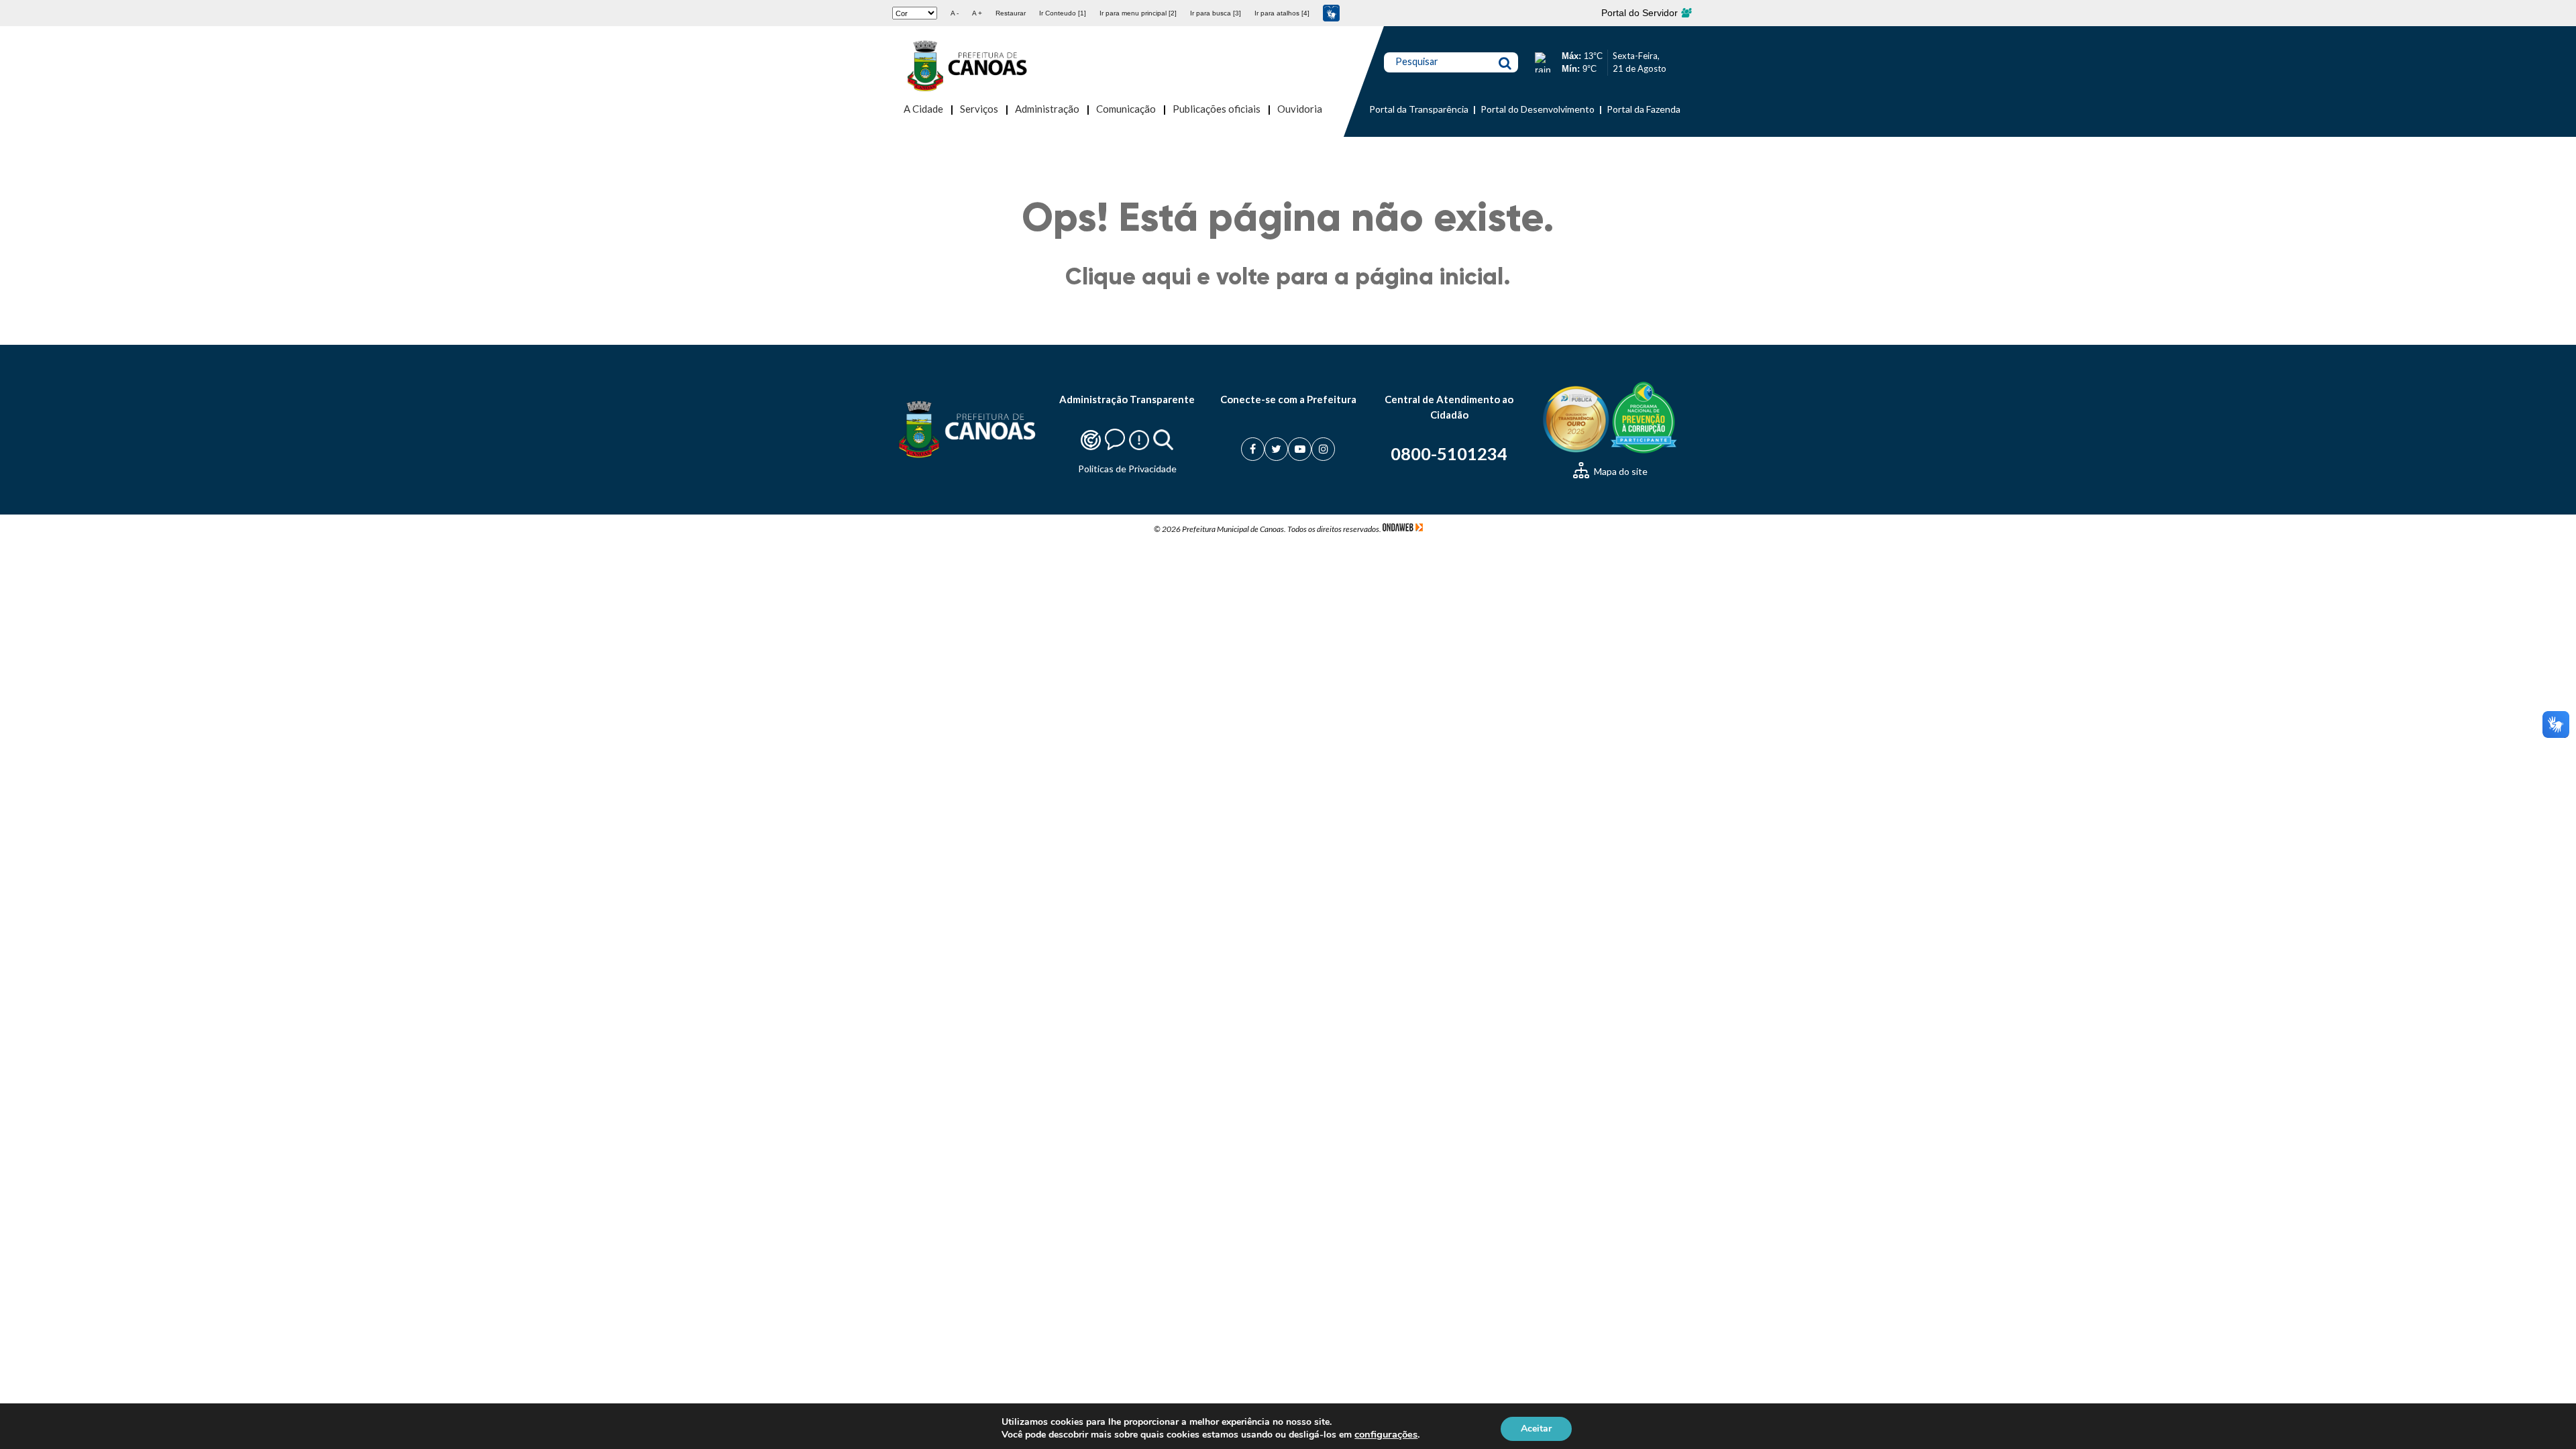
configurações (1386, 1434)
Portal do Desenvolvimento (1538, 109)
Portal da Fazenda (1644, 109)
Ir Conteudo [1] (1063, 13)
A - (955, 13)
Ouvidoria (1300, 109)
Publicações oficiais (1217, 109)
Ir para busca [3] (1216, 13)
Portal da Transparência (1419, 109)
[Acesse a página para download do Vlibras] (1331, 13)
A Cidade (923, 109)
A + (977, 13)
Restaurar (1011, 13)
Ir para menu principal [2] (1138, 13)
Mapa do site (1620, 471)
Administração (1047, 109)
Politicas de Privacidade (1127, 469)
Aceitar (1536, 1428)
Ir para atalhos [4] (1282, 13)
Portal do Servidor (1641, 13)
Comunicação (1126, 109)
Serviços (979, 109)
